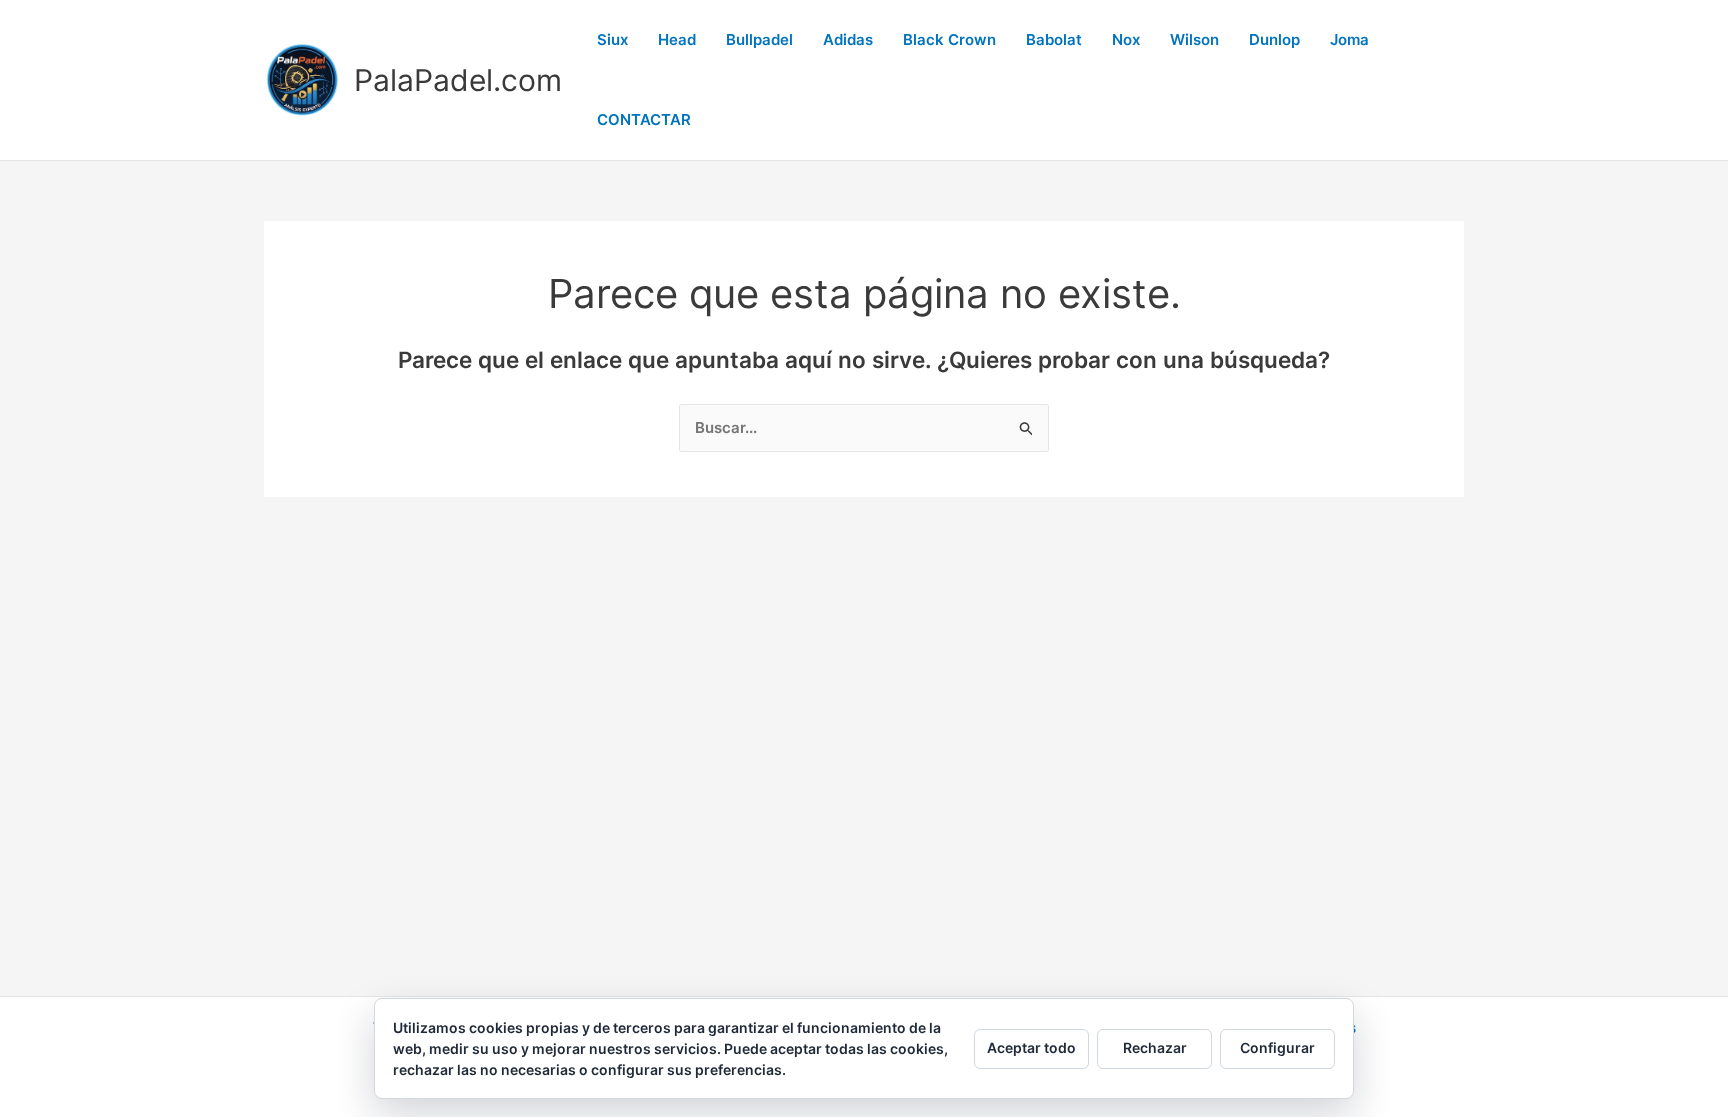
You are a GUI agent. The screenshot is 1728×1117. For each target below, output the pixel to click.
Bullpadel (759, 39)
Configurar (1277, 1047)
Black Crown (949, 39)
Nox (1126, 39)
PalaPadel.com (458, 80)
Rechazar (1155, 1047)
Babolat (1054, 39)
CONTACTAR (644, 119)
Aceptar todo (1031, 1047)
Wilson (1194, 39)
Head (677, 39)
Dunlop (1274, 39)
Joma (1349, 39)
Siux (612, 39)
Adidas (848, 39)
